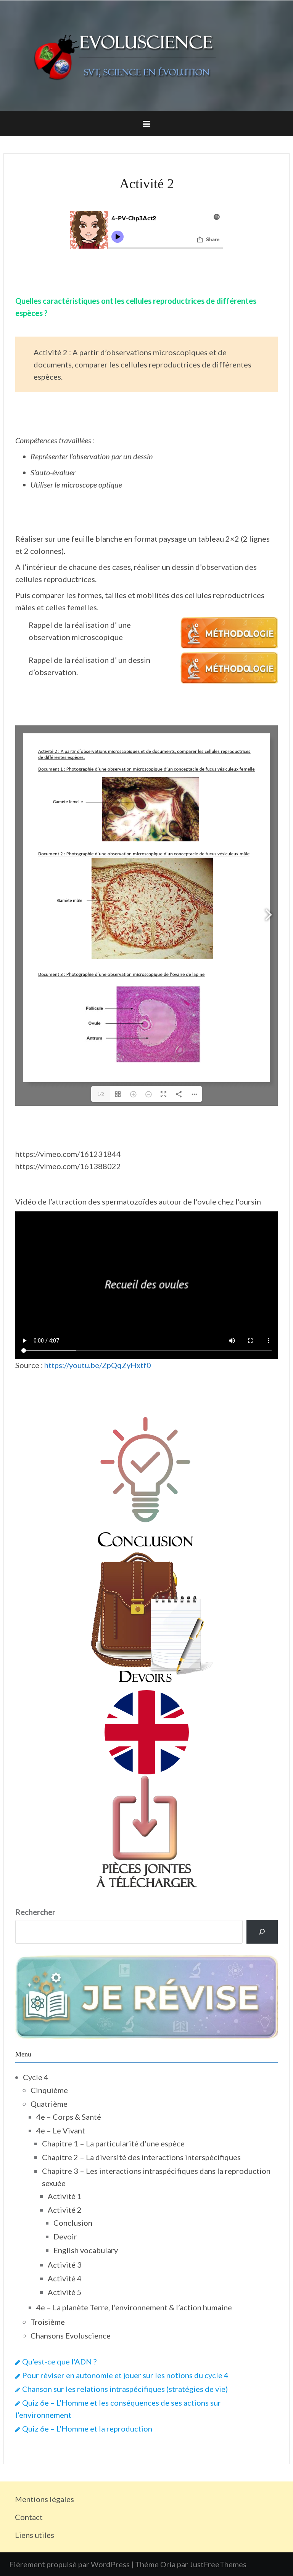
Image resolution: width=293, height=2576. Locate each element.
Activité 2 (65, 2210)
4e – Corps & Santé (69, 2117)
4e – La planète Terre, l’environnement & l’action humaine (134, 2307)
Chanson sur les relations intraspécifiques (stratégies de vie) (125, 2389)
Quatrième (49, 2104)
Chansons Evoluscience (71, 2335)
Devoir (65, 2236)
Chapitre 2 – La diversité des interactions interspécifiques (141, 2157)
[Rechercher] (262, 1932)
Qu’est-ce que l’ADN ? (59, 2361)
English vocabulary (86, 2250)
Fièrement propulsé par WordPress (69, 2564)
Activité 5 (65, 2292)
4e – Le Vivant (61, 2130)
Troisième (48, 2322)
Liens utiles (35, 2535)
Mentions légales (44, 2499)
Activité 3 (65, 2265)
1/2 (101, 1094)
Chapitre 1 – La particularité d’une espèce (113, 2143)
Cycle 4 (36, 2077)
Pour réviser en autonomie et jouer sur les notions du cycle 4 (125, 2375)
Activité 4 (65, 2278)
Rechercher (35, 1912)
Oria (168, 2564)
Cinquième (49, 2090)
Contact (29, 2517)
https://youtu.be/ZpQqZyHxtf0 (98, 1365)
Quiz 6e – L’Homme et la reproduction (87, 2428)
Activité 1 (65, 2196)
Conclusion (73, 2223)
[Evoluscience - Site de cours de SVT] (146, 55)
